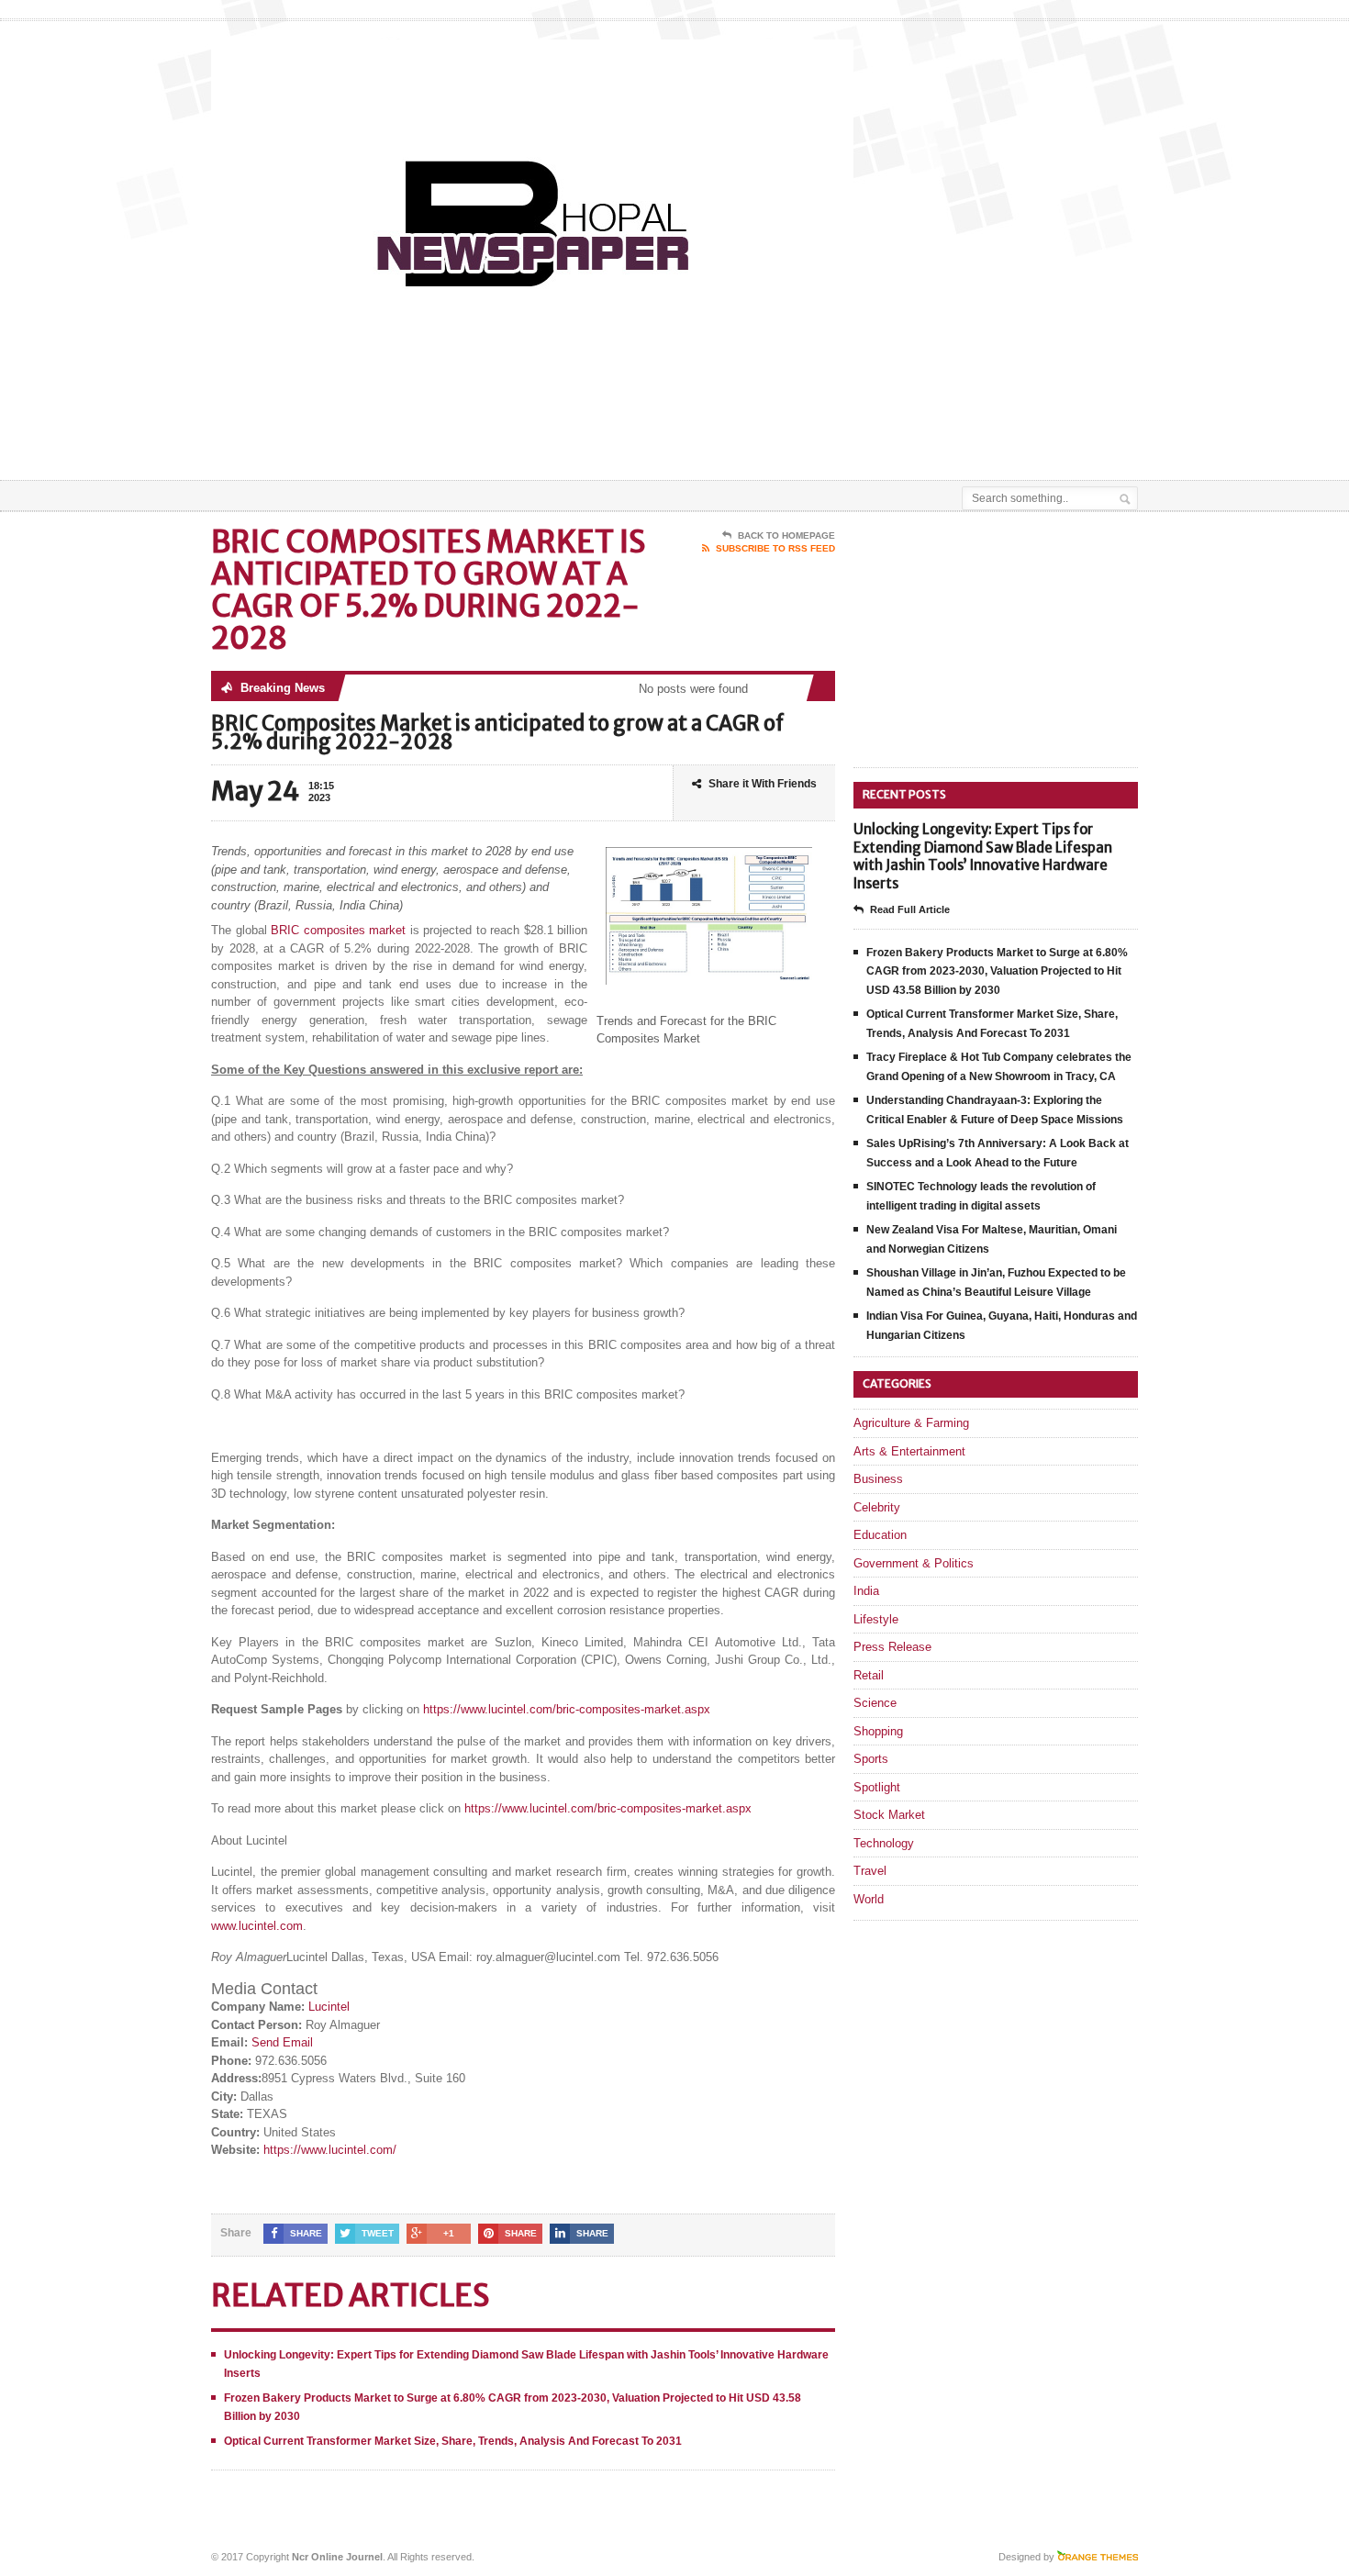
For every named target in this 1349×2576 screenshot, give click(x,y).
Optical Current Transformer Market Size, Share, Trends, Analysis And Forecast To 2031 (453, 2441)
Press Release (892, 1647)
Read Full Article (910, 909)
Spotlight (877, 1787)
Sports (871, 1759)
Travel (870, 1871)
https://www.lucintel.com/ (330, 2150)
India (866, 1591)
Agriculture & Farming (911, 1423)
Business (878, 1479)
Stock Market (889, 1815)
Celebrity (877, 1507)
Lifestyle (876, 1619)
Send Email (282, 2042)
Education (880, 1535)
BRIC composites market (338, 930)
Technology (884, 1843)
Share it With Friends (763, 784)
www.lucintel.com (257, 1926)
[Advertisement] (923, 434)
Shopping (878, 1731)
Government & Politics (914, 1563)
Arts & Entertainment (909, 1451)
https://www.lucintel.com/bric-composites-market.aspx (567, 1709)
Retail (869, 1675)
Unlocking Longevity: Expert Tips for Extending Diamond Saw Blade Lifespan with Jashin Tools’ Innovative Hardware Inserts (983, 856)
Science (875, 1703)
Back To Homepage (786, 535)
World (869, 1899)
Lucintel (329, 2007)
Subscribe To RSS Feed (775, 548)
